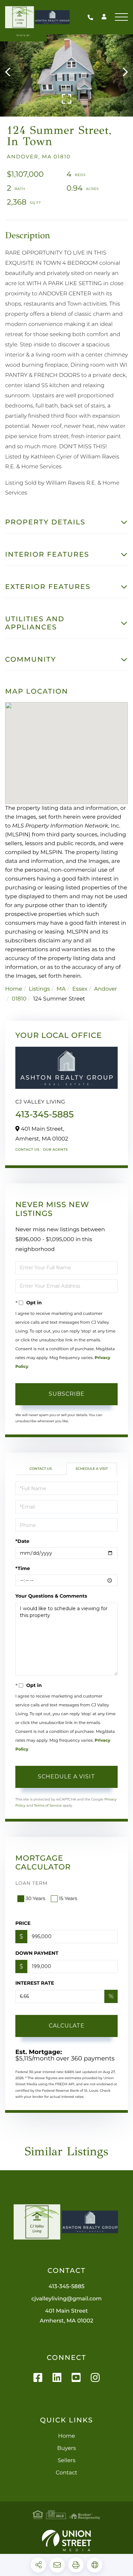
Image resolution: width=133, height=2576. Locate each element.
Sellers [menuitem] (66, 2461)
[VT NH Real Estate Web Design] (66, 2540)
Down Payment (37, 1953)
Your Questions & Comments (51, 1596)
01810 (19, 999)
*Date (22, 1541)
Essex (80, 989)
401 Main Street (66, 2316)
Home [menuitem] (66, 2436)
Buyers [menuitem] (66, 2448)
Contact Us (27, 1150)
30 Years (35, 1898)
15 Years (68, 1898)
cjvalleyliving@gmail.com (66, 2299)
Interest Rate (35, 1983)
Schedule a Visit (92, 1469)
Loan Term (32, 1883)
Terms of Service (48, 1805)
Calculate (67, 2026)
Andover (106, 989)
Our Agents (55, 1150)
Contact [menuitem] (66, 2473)
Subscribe (67, 1394)
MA (61, 989)
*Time (23, 1568)
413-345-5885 (92, 17)
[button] (11, 72)
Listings (39, 989)
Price (23, 1923)
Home (14, 989)
